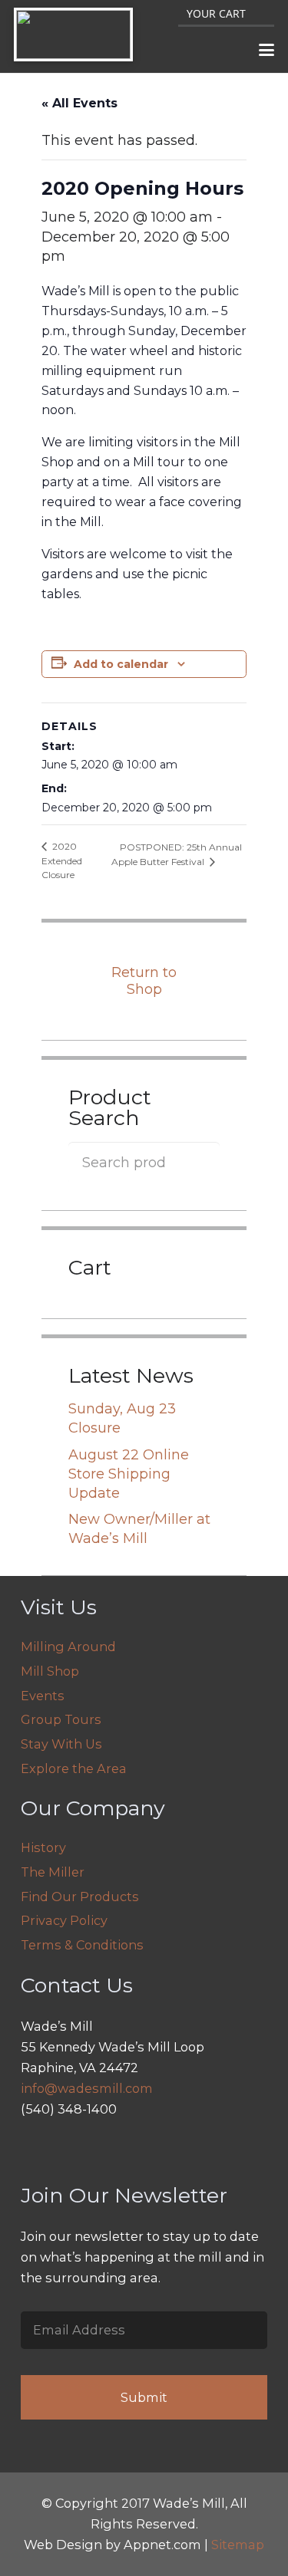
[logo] (73, 35)
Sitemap (238, 2545)
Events (43, 1696)
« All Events (79, 103)
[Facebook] (73, 2149)
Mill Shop (50, 1671)
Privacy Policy (64, 1920)
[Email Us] (109, 2149)
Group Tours (61, 1719)
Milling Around (68, 1647)
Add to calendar (121, 664)
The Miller (53, 1872)
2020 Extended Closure (62, 860)
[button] (267, 50)
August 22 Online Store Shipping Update (129, 1474)
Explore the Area (74, 1768)
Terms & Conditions (82, 1945)
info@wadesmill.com (87, 2088)
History (43, 1847)
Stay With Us (61, 1744)
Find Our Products (80, 1897)
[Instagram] (36, 2149)
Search (199, 1162)
